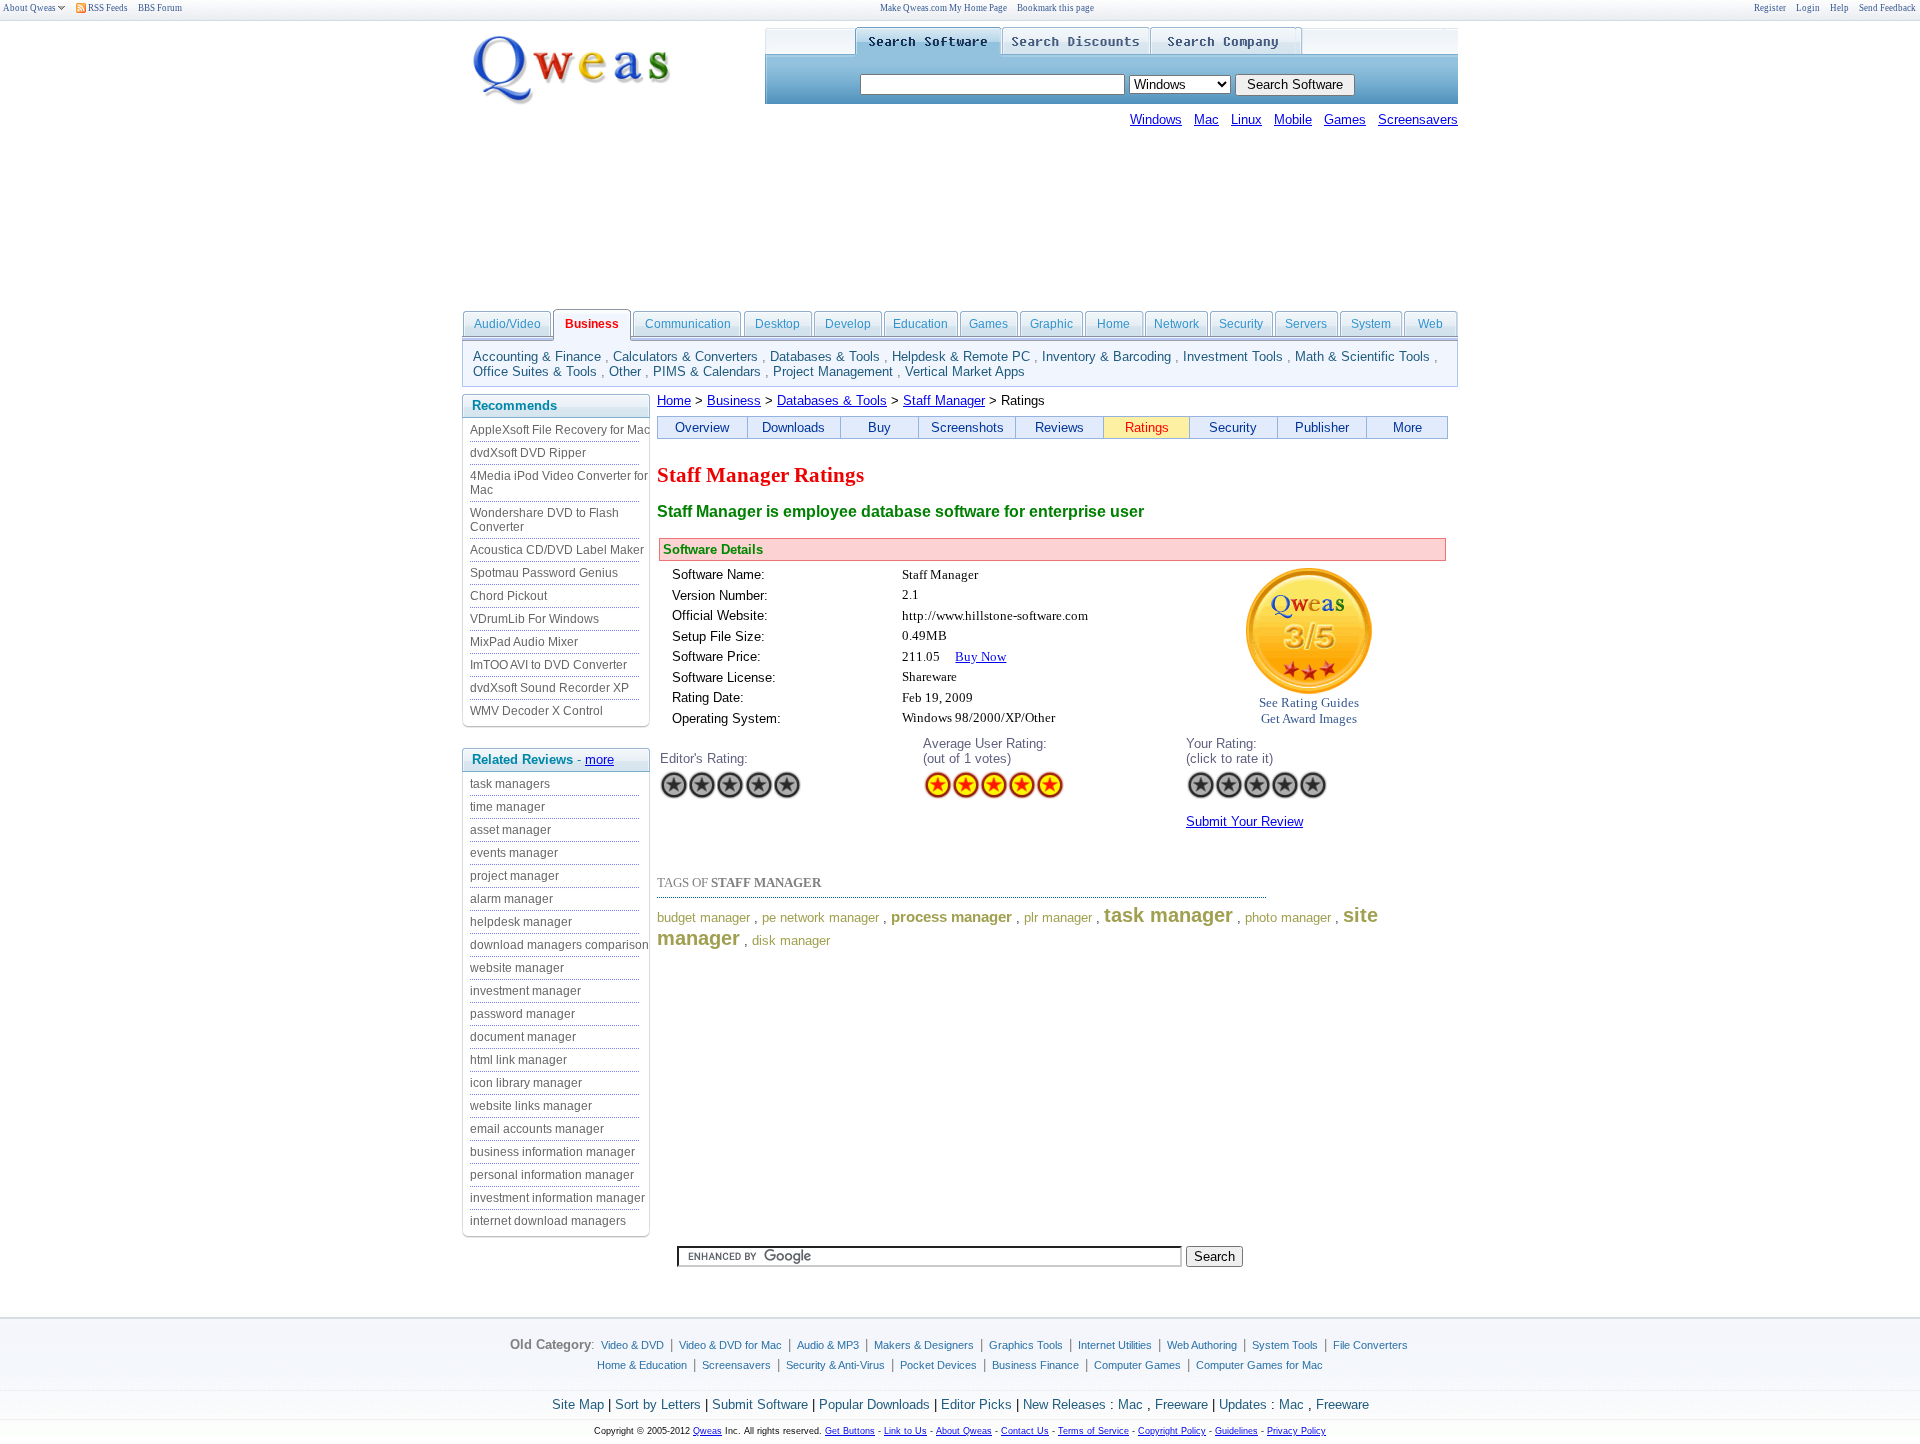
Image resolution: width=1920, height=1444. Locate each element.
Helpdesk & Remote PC (961, 356)
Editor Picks (976, 1404)
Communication (688, 324)
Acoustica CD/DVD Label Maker (557, 550)
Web (1430, 324)
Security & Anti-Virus (835, 1365)
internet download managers (548, 1221)
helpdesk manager (521, 922)
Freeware (1181, 1404)
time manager (507, 807)
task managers (510, 784)
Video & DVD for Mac (730, 1345)
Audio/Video (507, 324)
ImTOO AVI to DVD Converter (548, 665)
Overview (702, 427)
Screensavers (1418, 119)
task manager (1168, 915)
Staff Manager (944, 400)
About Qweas (29, 8)
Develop (848, 324)
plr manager (1058, 917)
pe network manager (820, 917)
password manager (522, 1014)
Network (1176, 324)
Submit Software (760, 1404)
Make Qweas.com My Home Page (943, 8)
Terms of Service (1093, 1431)
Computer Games (1137, 1365)
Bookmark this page (1055, 8)
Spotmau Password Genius (544, 573)
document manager (523, 1037)
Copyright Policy (1172, 1431)
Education (920, 324)
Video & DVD (632, 1345)
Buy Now (980, 656)
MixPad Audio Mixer (524, 642)
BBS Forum (160, 8)
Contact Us (1025, 1431)
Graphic (1051, 324)
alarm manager (511, 899)
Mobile (1293, 119)
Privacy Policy (1296, 1431)
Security (1241, 324)
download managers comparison (559, 945)
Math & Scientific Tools (1362, 356)
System (1371, 324)
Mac (1206, 119)
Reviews (1059, 427)
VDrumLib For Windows (534, 619)
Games (1345, 119)
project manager (514, 876)
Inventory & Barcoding (1106, 356)
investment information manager (557, 1198)
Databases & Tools (825, 356)
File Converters (1370, 1345)
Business (734, 400)
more (599, 759)
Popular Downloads (874, 1404)
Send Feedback (1887, 8)
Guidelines (1236, 1431)
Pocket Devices (938, 1365)
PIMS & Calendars (707, 371)
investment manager (525, 991)
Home (1113, 324)
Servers (1306, 324)
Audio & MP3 (828, 1345)
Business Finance (1035, 1365)
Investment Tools (1233, 356)
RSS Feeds (107, 8)
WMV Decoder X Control (536, 711)
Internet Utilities (1115, 1345)
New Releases (1064, 1404)
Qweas (707, 1431)
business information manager (552, 1152)
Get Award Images (1309, 718)
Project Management (833, 371)
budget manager (703, 917)
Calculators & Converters (685, 356)
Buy (879, 427)
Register (1770, 8)
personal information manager (552, 1175)
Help (1839, 8)
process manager (951, 917)
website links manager (531, 1106)
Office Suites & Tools (535, 371)
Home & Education (642, 1365)
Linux (1246, 119)
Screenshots (967, 427)
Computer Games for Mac (1259, 1365)
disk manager (791, 940)
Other (625, 371)
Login (1808, 8)
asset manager (510, 830)
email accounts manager (537, 1129)
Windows (1156, 119)
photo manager (1288, 917)
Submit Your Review (1244, 821)
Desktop (777, 324)
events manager (514, 853)
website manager (517, 968)
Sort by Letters (658, 1404)
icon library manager (526, 1083)
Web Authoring (1202, 1345)
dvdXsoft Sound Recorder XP (549, 688)
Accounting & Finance (537, 356)
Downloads (793, 427)
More (1407, 427)
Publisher (1322, 427)
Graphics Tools (1026, 1345)
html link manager (518, 1060)
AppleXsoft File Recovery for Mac (560, 430)
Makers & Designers (924, 1345)
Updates (1243, 1404)
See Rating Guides (1309, 702)
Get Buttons (850, 1431)
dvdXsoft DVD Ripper (528, 453)
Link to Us (905, 1431)
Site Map (578, 1404)
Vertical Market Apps (965, 371)
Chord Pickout (508, 596)
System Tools (1285, 1345)
